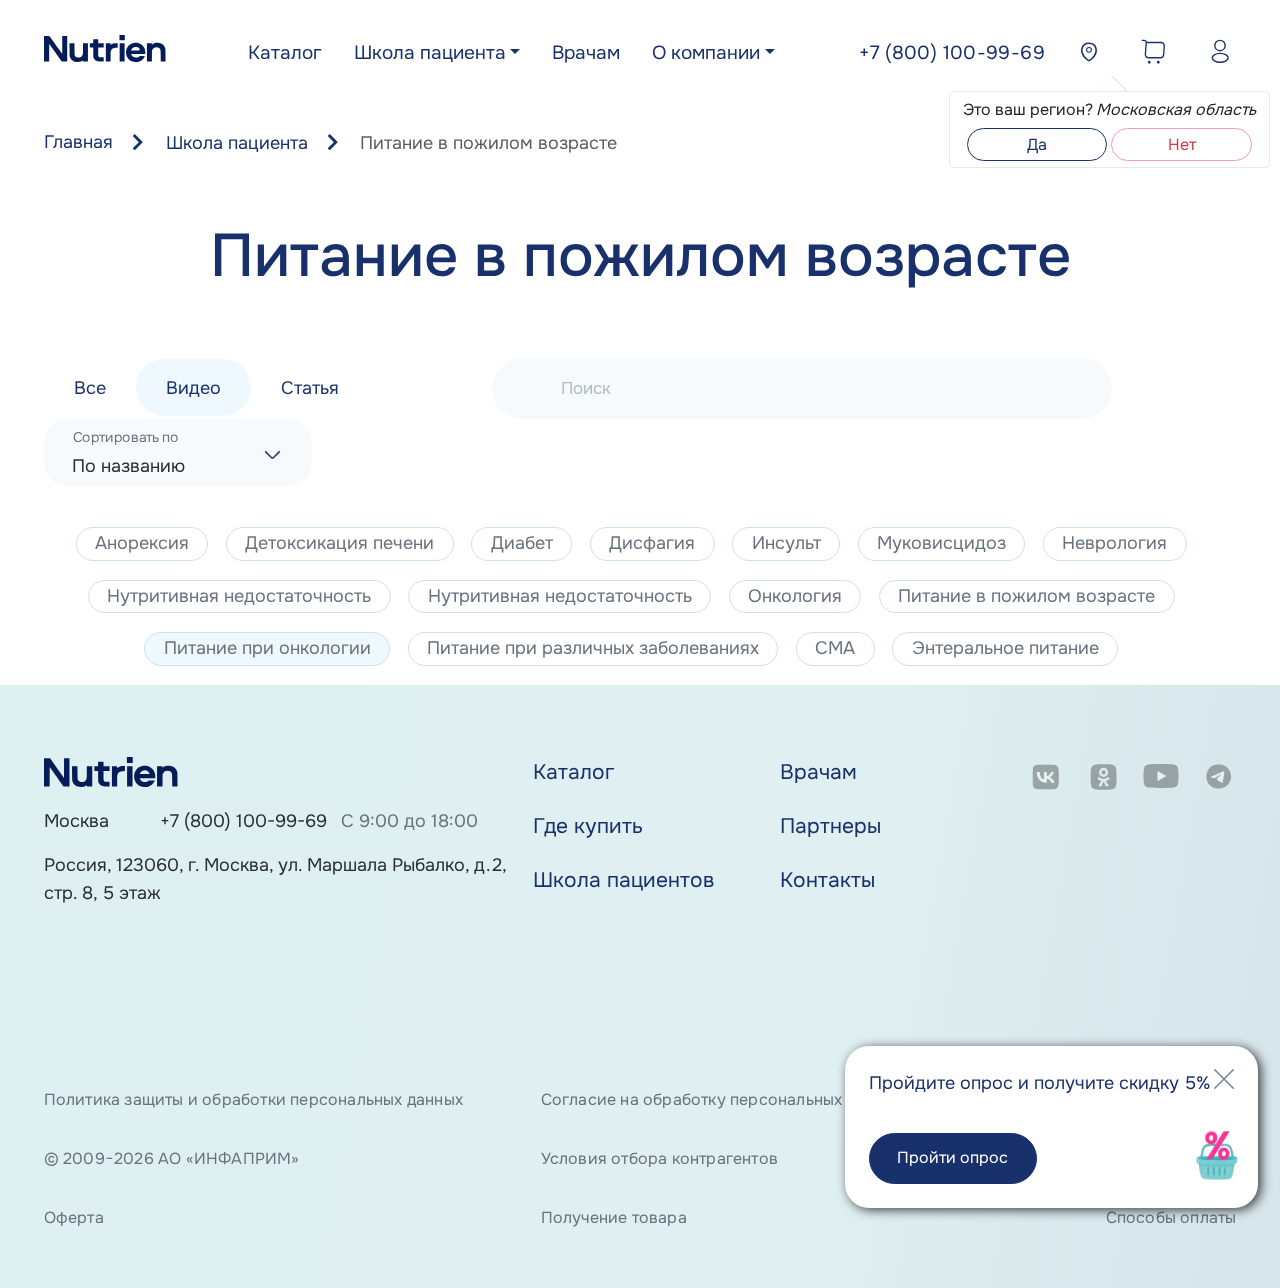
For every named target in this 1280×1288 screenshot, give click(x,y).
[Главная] (105, 54)
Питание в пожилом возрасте (1026, 596)
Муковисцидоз (941, 543)
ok (1103, 781)
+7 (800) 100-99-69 (243, 821)
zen (1045, 829)
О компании (706, 53)
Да (1037, 144)
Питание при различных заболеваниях (593, 648)
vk (1045, 781)
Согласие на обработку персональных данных (722, 1099)
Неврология (1114, 543)
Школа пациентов (623, 880)
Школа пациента (430, 53)
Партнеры (830, 826)
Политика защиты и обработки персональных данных (253, 1099)
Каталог (285, 53)
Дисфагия (652, 543)
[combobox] (178, 452)
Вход (1215, 54)
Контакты (827, 880)
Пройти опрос (952, 1157)
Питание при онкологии (267, 648)
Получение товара (614, 1217)
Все (90, 387)
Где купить (588, 826)
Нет (1182, 144)
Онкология (795, 596)
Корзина (1148, 54)
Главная (78, 142)
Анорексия (142, 543)
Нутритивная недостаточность (239, 596)
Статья (310, 387)
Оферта (74, 1217)
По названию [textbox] (128, 466)
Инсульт (786, 543)
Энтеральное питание (1005, 648)
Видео (193, 387)
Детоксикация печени (339, 543)
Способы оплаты (1171, 1217)
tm (1218, 781)
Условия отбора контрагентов (659, 1158)
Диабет (522, 543)
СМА (835, 648)
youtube (1161, 781)
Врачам (586, 53)
